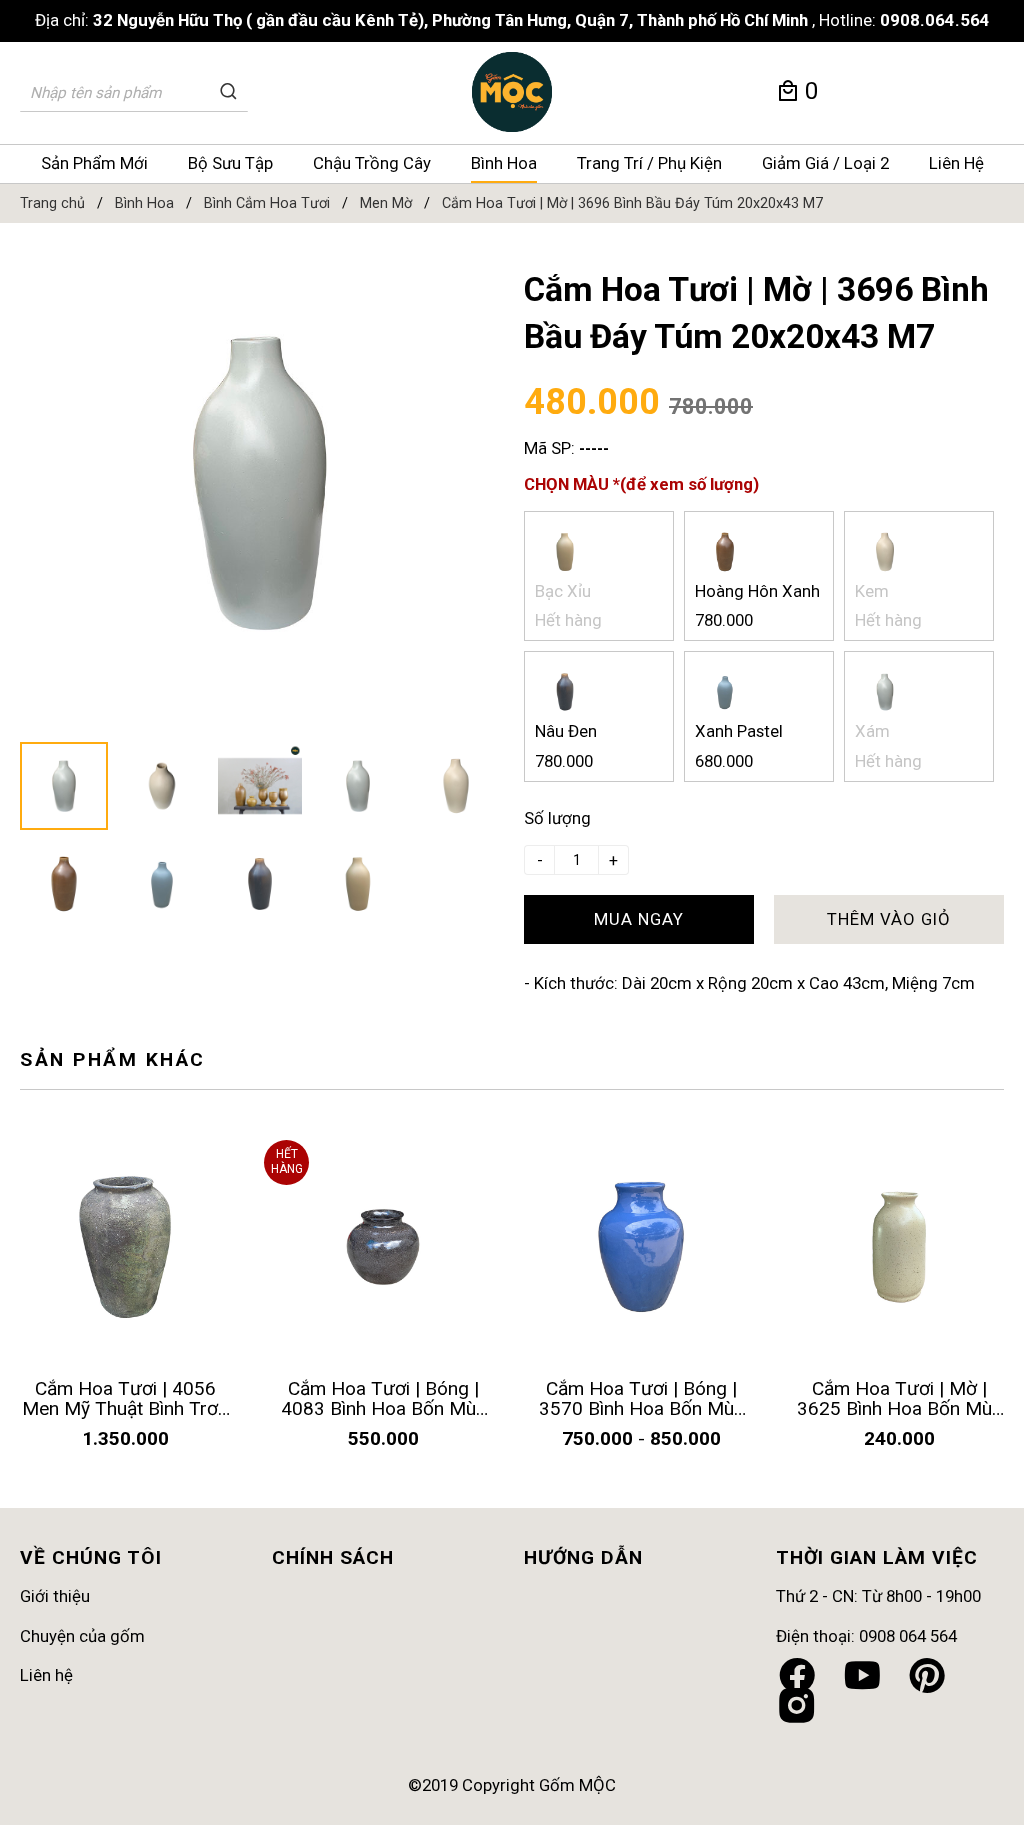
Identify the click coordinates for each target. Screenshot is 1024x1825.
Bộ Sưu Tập (230, 163)
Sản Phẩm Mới (94, 163)
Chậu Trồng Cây (372, 163)
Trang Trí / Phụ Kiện (649, 163)
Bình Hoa (504, 163)
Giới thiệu (55, 1596)
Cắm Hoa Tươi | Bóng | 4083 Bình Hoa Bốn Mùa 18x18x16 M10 (383, 1408)
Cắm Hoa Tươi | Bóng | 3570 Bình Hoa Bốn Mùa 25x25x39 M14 (641, 1408)
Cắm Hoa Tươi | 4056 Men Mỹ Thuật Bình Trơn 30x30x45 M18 (125, 1408)
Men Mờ (386, 203)
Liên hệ (46, 1675)
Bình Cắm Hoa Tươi (267, 203)
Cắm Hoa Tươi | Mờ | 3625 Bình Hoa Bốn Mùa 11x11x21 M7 (899, 1408)
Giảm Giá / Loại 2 (825, 163)
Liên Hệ (956, 163)
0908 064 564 (908, 1636)
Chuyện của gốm (82, 1636)
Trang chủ (52, 203)
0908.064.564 (935, 20)
